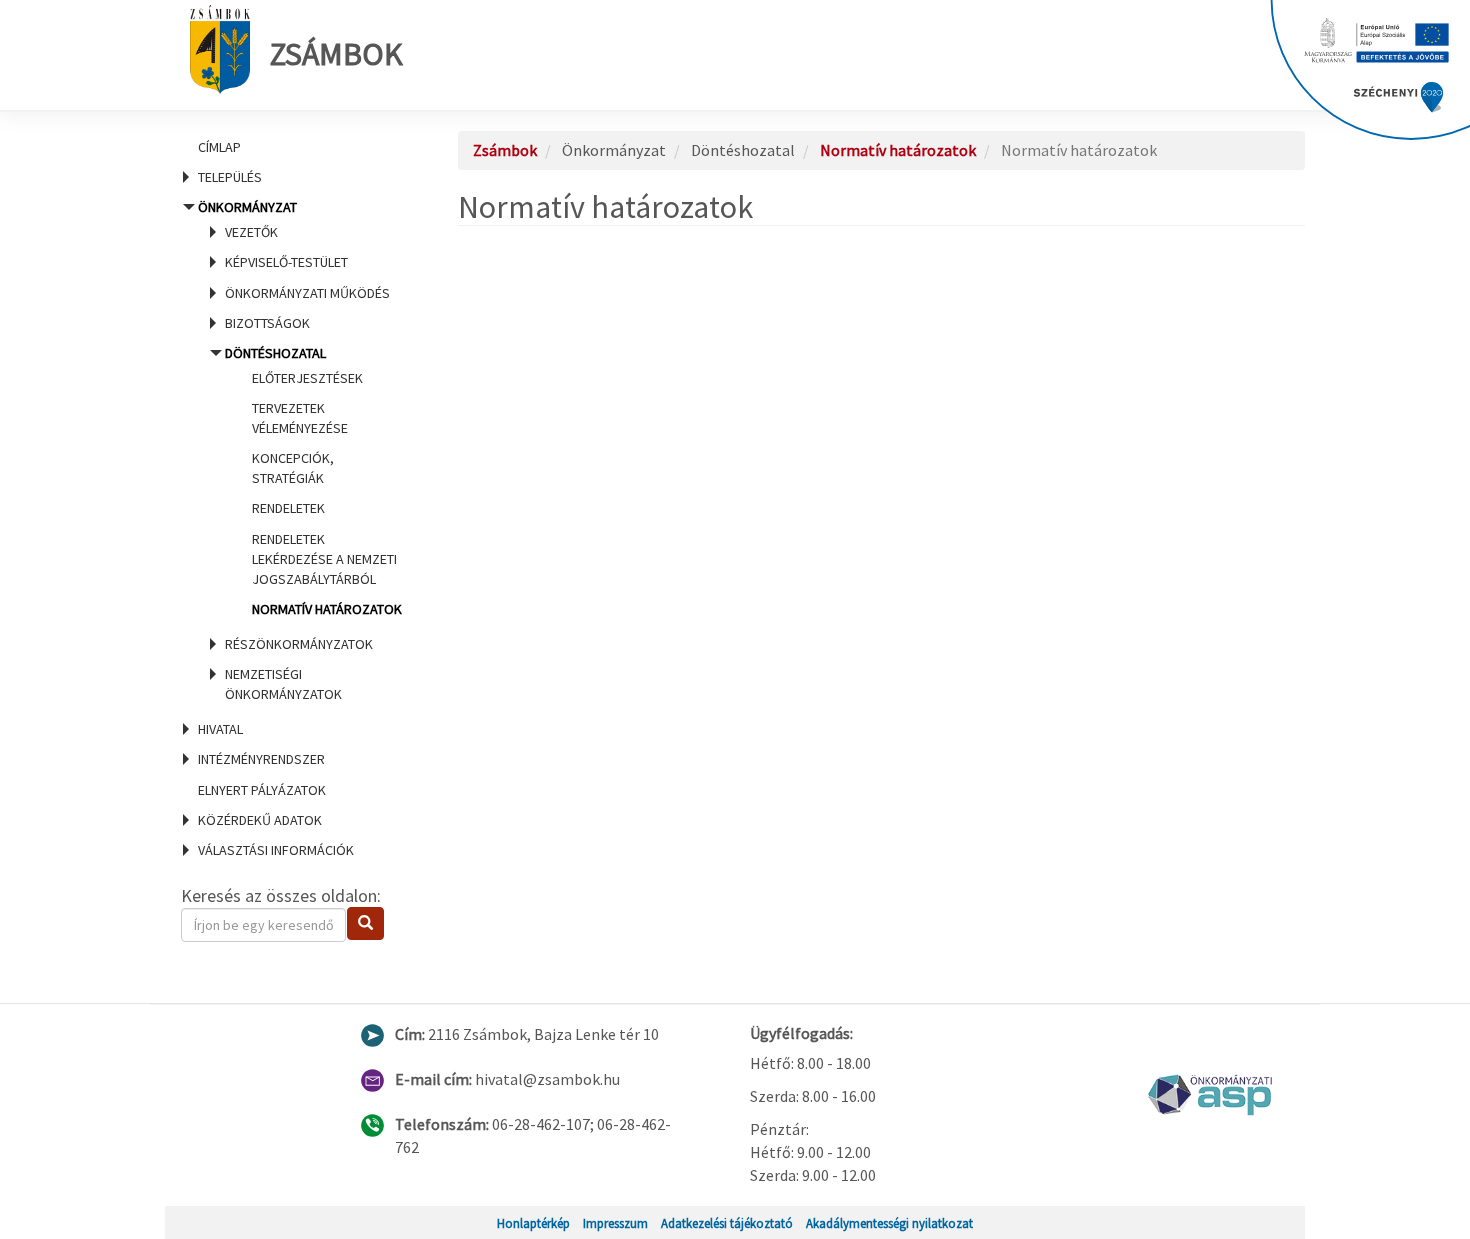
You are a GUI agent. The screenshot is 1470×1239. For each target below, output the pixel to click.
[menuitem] (295, 147)
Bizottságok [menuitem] (267, 323)
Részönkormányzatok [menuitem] (299, 644)
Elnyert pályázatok (262, 790)
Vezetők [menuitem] (251, 232)
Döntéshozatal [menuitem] (312, 481)
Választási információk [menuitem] (276, 850)
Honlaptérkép (533, 1223)
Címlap (219, 147)
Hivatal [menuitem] (220, 729)
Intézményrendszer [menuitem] (261, 759)
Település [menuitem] (230, 177)
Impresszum (615, 1223)
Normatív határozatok (327, 609)
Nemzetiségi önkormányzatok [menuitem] (283, 684)
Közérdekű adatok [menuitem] (260, 820)
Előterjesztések (307, 378)
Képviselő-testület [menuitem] (286, 262)
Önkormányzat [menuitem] (296, 450)
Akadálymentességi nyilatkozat (889, 1223)
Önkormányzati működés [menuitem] (307, 293)
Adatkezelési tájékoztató (727, 1223)
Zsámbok (336, 54)
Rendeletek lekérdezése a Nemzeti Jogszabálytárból (324, 559)
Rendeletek (288, 508)
